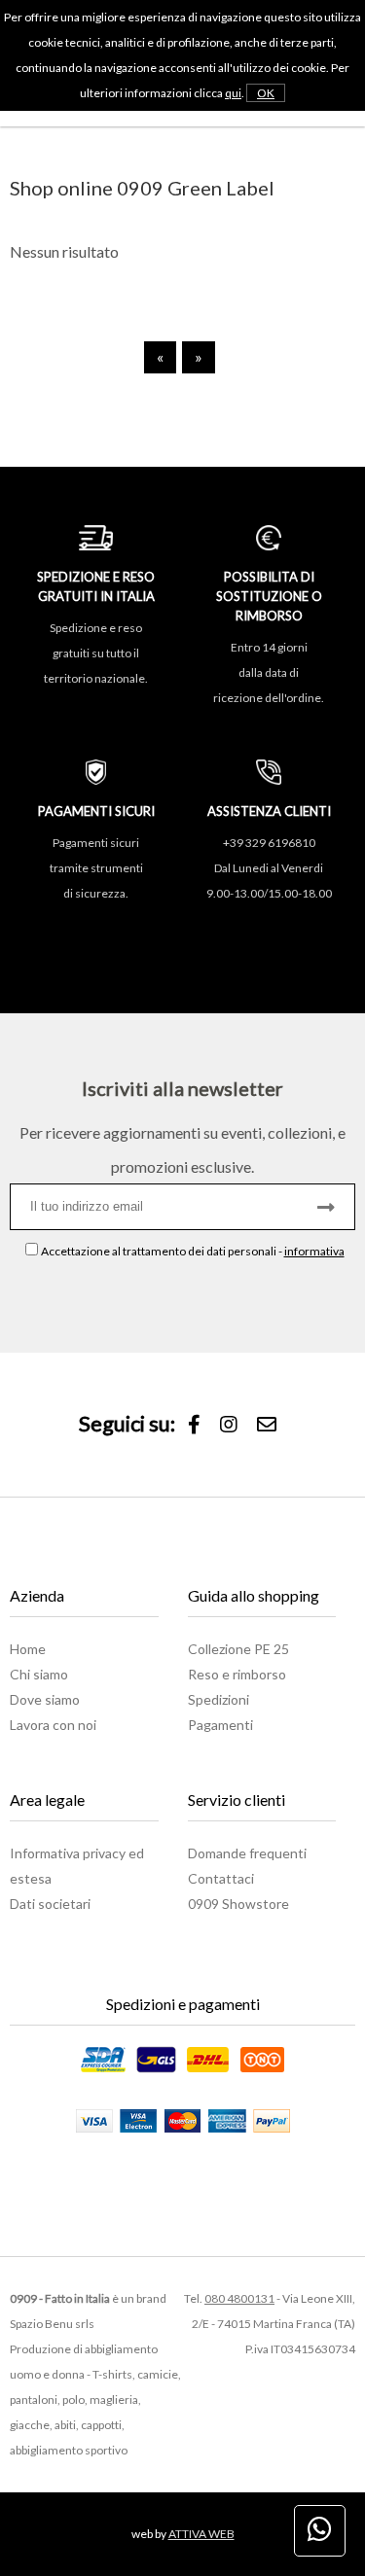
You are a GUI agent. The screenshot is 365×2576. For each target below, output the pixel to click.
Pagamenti (220, 1725)
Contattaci (221, 1878)
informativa (314, 1251)
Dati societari (50, 1904)
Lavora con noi (53, 1725)
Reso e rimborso (237, 1674)
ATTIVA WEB (201, 2534)
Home (28, 1649)
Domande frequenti (247, 1853)
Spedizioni (219, 1699)
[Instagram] (229, 1425)
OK (266, 93)
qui (233, 93)
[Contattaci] (267, 1425)
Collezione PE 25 (238, 1649)
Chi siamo (39, 1674)
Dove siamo (45, 1699)
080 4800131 (239, 2298)
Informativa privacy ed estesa (77, 1866)
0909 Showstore (238, 1904)
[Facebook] (194, 1425)
